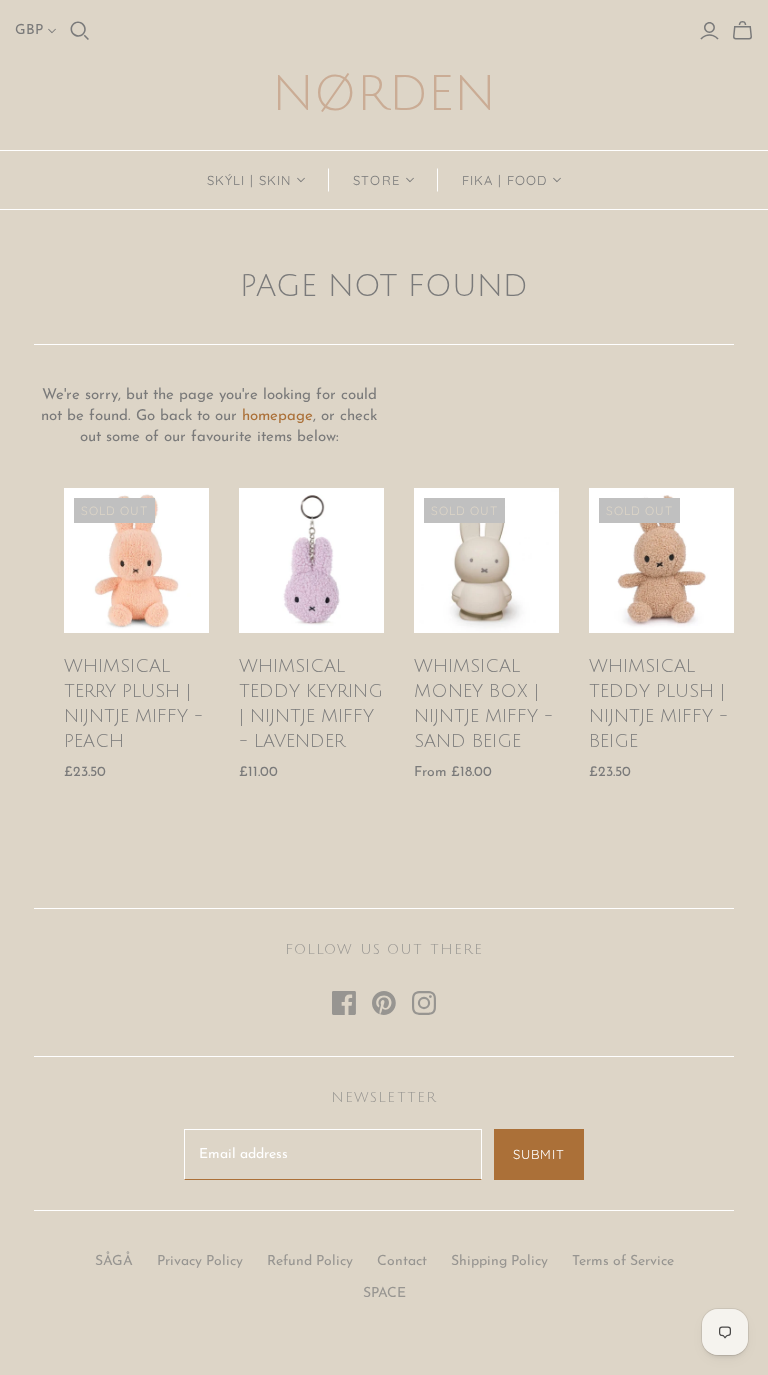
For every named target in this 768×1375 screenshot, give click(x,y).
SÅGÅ (114, 1261)
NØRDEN (384, 94)
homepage (277, 416)
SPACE (384, 1293)
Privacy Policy (200, 1261)
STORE (376, 180)
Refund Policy (310, 1261)
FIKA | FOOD (504, 180)
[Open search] (80, 31)
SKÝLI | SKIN (249, 180)
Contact (402, 1261)
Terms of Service (623, 1261)
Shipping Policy (499, 1261)
